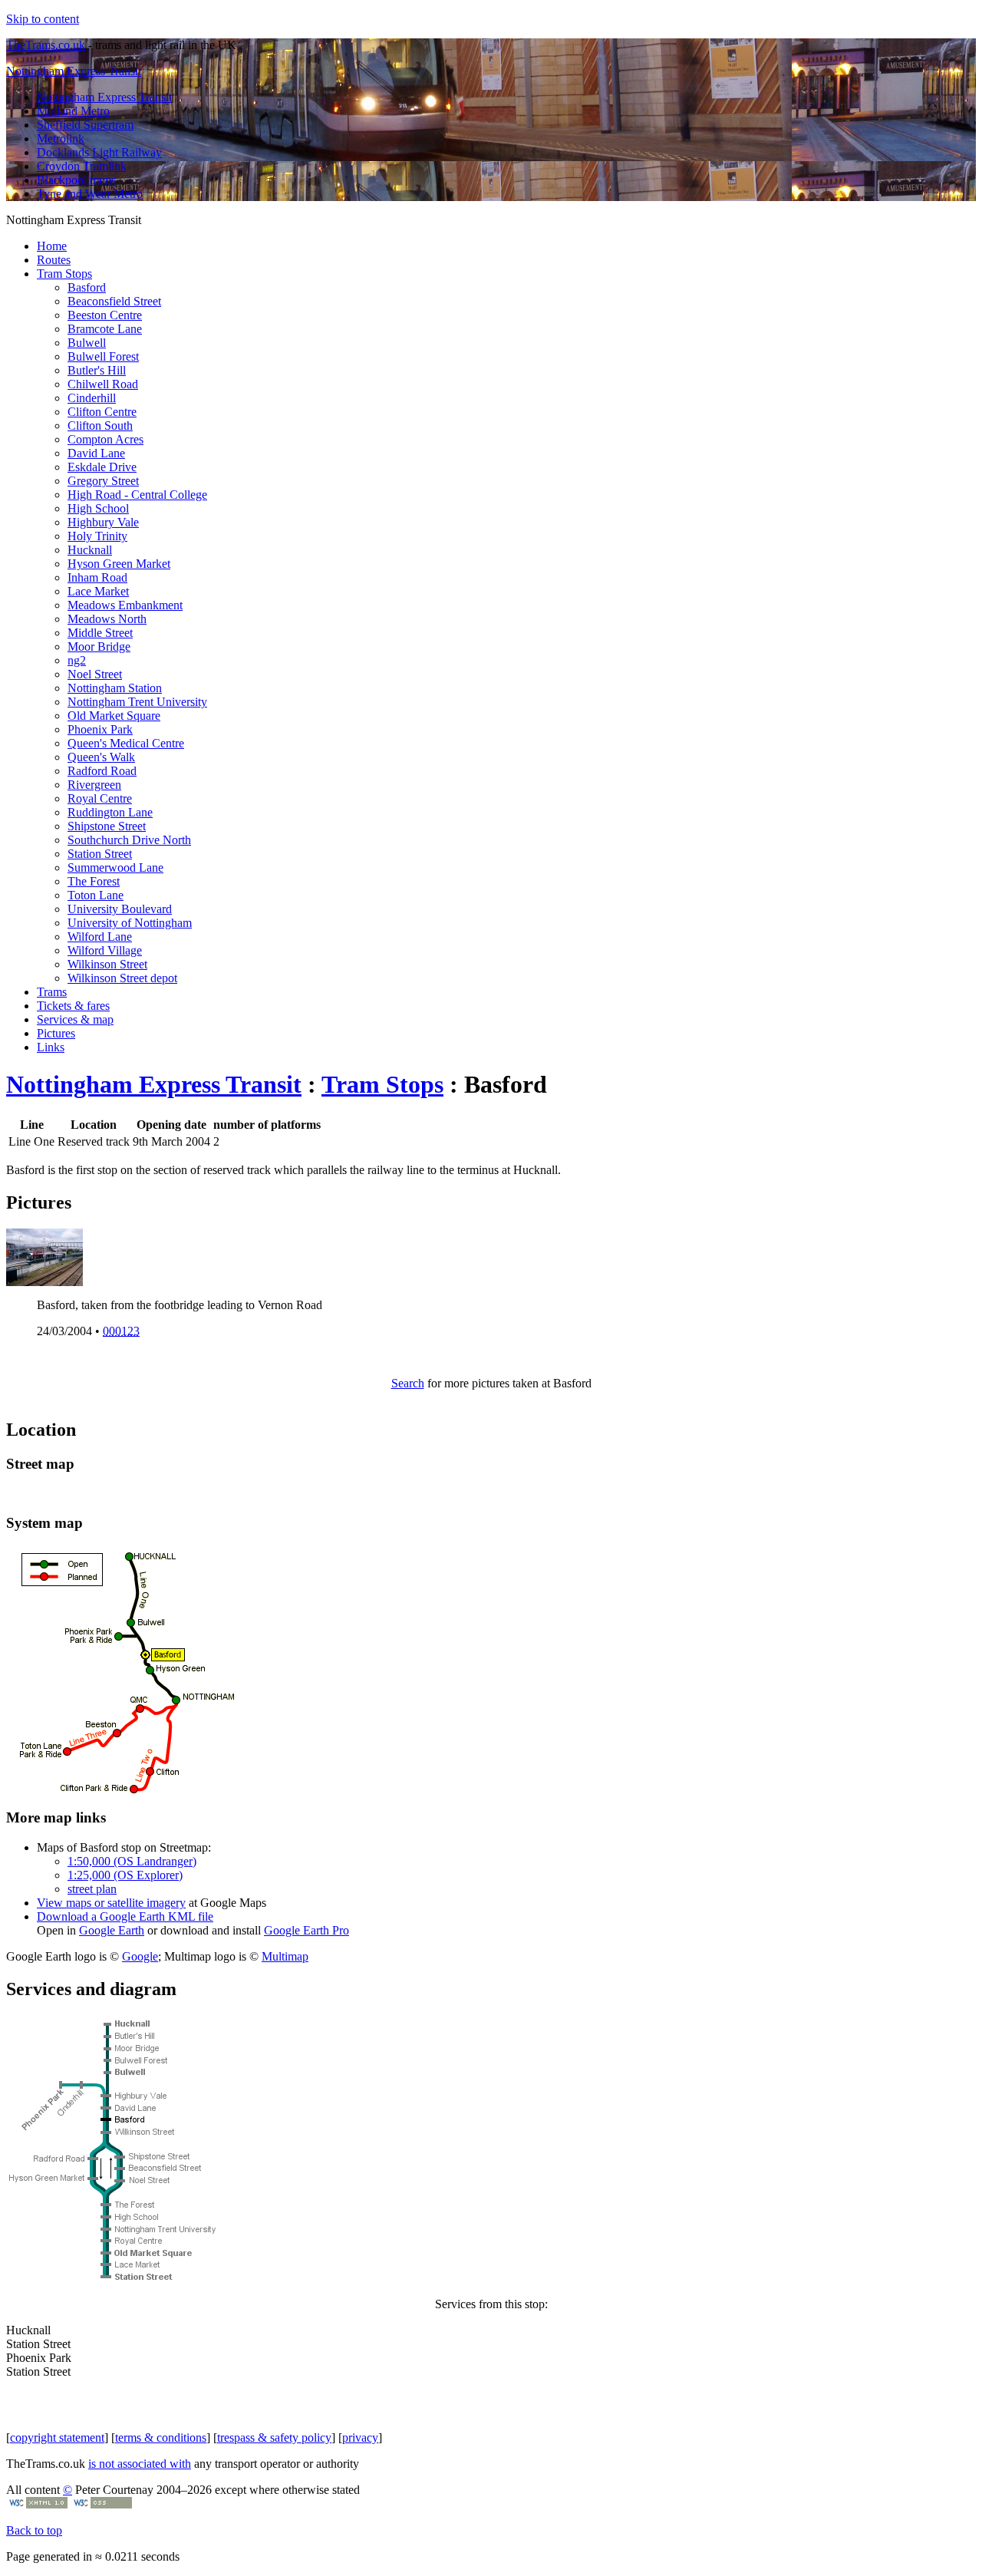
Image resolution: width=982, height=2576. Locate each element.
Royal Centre (100, 798)
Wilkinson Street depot (122, 978)
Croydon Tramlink (82, 166)
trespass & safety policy (274, 2437)
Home (52, 246)
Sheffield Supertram (85, 125)
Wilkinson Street (107, 964)
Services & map (75, 1019)
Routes (54, 260)
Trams (52, 992)
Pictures (56, 1033)
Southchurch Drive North (129, 840)
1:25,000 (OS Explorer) (125, 1875)
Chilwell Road (103, 384)
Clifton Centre (102, 412)
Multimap (285, 1956)
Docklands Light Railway (99, 152)
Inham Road (97, 577)
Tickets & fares (73, 1006)
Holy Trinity (97, 536)
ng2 (77, 660)
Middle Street (100, 633)
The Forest (94, 881)
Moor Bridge (99, 646)
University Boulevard (120, 909)
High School (98, 508)
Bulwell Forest (103, 356)
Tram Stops (64, 274)
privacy (360, 2437)
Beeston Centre (105, 315)
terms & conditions (161, 2437)
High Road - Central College (137, 495)
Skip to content (43, 19)
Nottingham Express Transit (74, 71)
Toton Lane (96, 895)
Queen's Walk (101, 757)
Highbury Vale (103, 522)
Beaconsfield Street (114, 301)
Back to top (34, 2530)
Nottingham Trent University (137, 702)
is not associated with (140, 2464)
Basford (87, 287)
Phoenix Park (100, 729)
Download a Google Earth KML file (125, 1916)
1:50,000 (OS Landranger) (132, 1861)
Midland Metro (73, 111)
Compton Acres (105, 439)
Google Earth (112, 1930)
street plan (92, 1889)
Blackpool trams (76, 180)
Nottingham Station (115, 688)
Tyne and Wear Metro (90, 194)
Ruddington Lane (110, 812)
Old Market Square (114, 716)
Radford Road (102, 771)
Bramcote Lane (105, 329)
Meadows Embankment (125, 605)
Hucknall (90, 550)
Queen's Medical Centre (126, 743)
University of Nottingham (130, 923)
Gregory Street (103, 481)
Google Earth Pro (306, 1930)
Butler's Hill (97, 370)
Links (51, 1047)
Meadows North (107, 619)
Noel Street (95, 674)
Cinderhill (92, 398)
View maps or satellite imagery (111, 1903)
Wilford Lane (100, 937)
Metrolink (61, 139)
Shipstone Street (107, 826)
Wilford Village (105, 950)
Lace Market (98, 591)
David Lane (96, 453)
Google (140, 1956)
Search (408, 1383)
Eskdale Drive (102, 467)
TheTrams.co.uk (46, 45)
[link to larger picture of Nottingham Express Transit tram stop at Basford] (44, 1282)
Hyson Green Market (119, 564)
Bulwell (87, 343)
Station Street (100, 854)
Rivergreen (94, 785)
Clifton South (100, 425)
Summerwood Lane (115, 867)
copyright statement (57, 2437)
